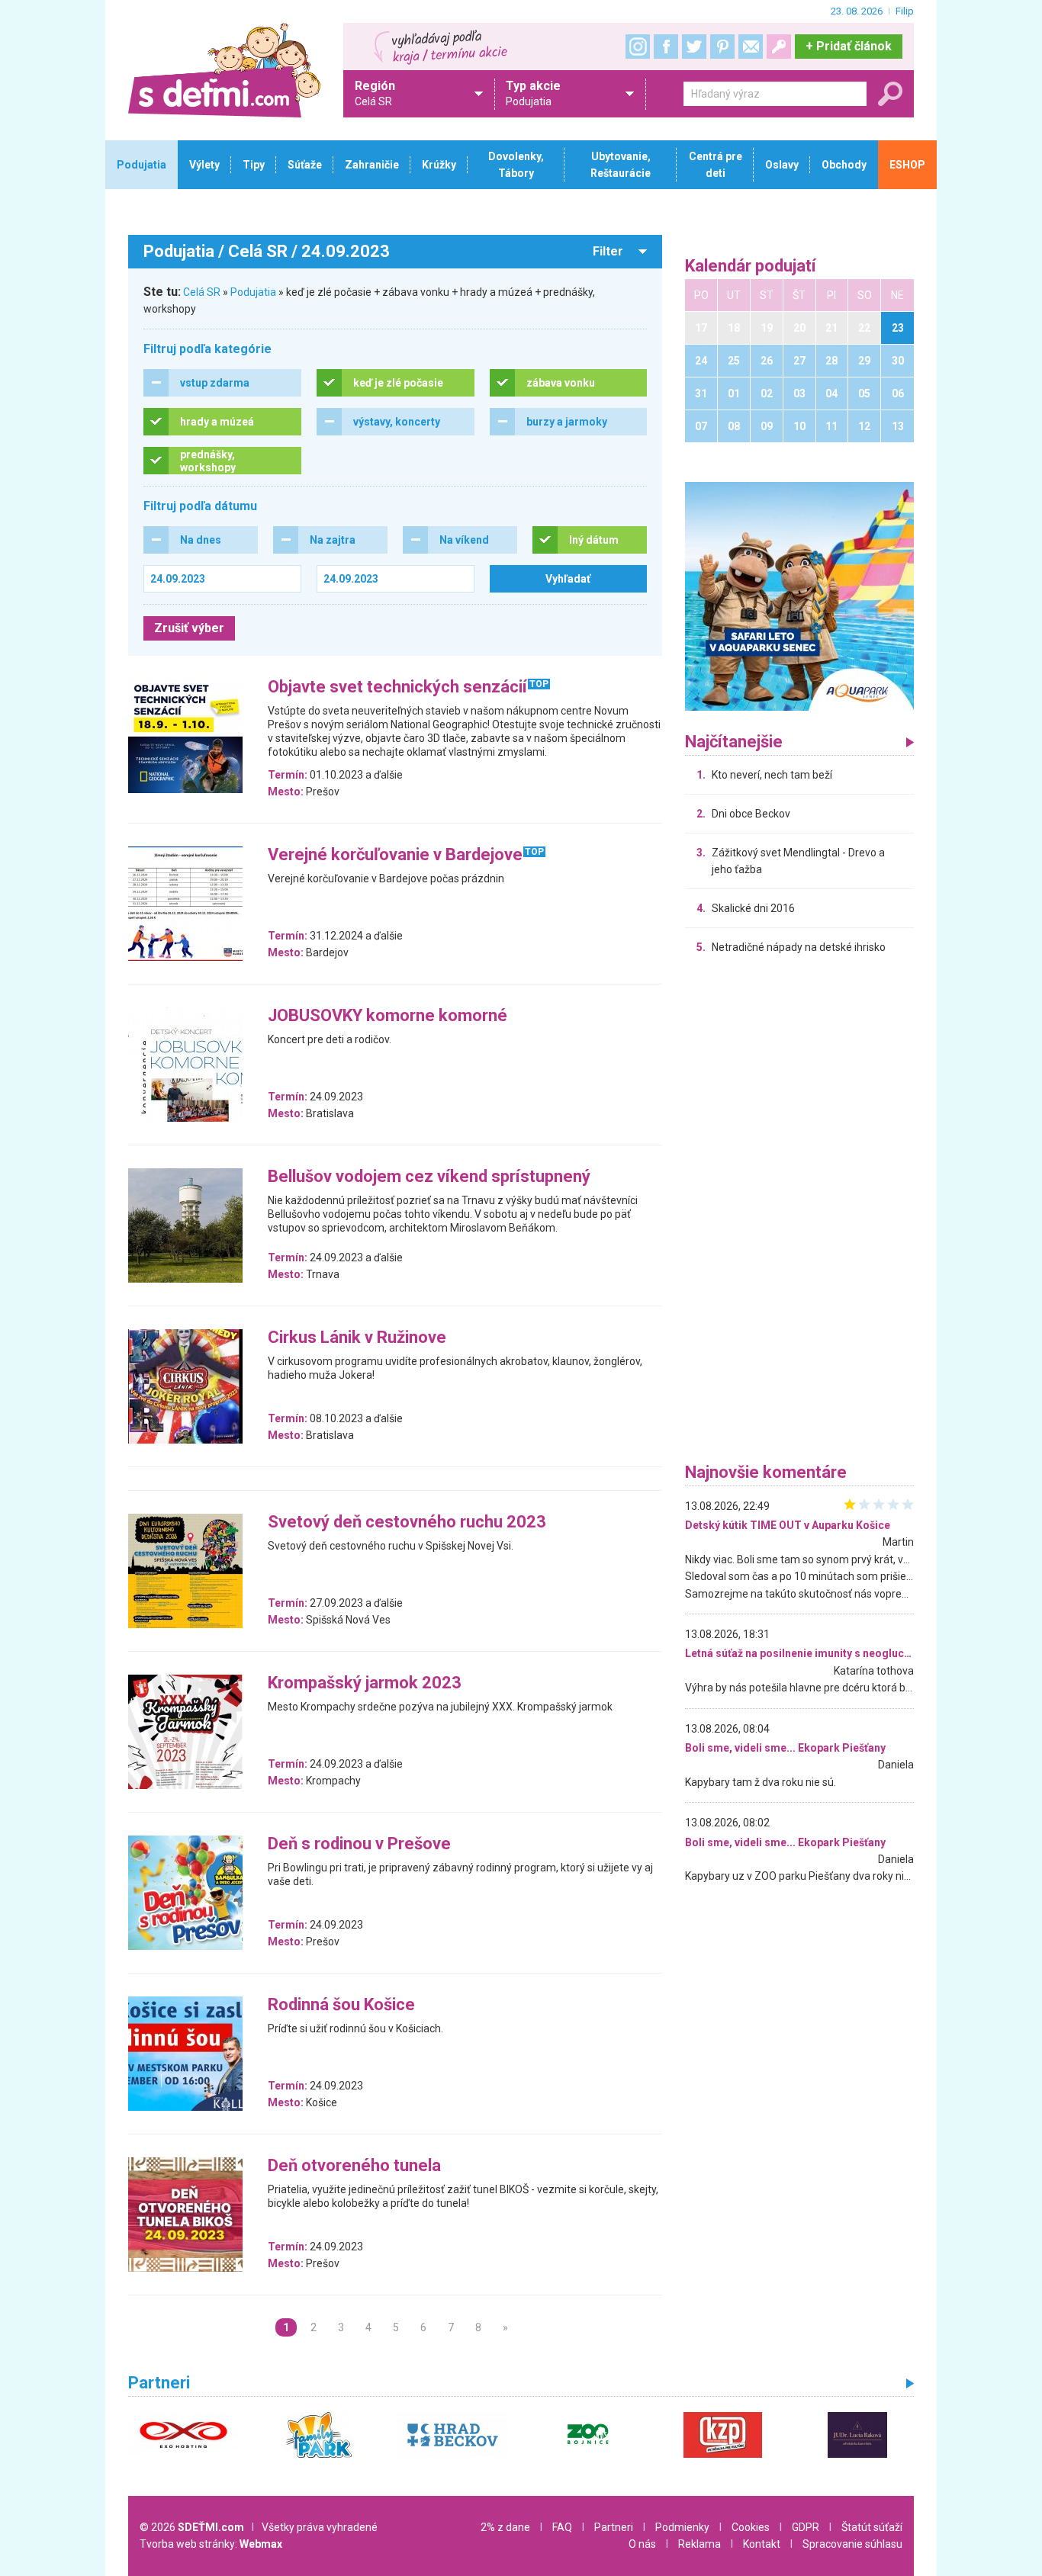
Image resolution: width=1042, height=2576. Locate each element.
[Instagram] (638, 47)
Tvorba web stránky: (211, 2544)
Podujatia (253, 292)
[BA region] (799, 596)
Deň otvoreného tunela (354, 2166)
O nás (642, 2544)
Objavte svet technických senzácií (397, 687)
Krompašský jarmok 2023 (365, 1683)
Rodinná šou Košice (341, 2005)
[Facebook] (666, 47)
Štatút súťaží (872, 2527)
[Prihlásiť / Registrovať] (779, 47)
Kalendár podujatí (751, 267)
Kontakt (762, 2544)
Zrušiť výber (189, 628)
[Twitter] (694, 47)
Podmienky (682, 2527)
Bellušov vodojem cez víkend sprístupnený (429, 1177)
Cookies (751, 2527)
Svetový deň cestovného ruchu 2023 (407, 1522)
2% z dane (505, 2527)
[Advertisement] (799, 1213)
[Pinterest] (722, 47)
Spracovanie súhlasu (852, 2544)
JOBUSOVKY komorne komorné (388, 1016)
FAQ (562, 2527)
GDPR (806, 2527)
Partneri (614, 2527)
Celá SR (202, 292)
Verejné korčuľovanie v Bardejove (395, 855)
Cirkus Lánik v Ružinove (357, 1338)
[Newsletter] (751, 47)
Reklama (699, 2544)
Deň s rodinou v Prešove (359, 1844)
